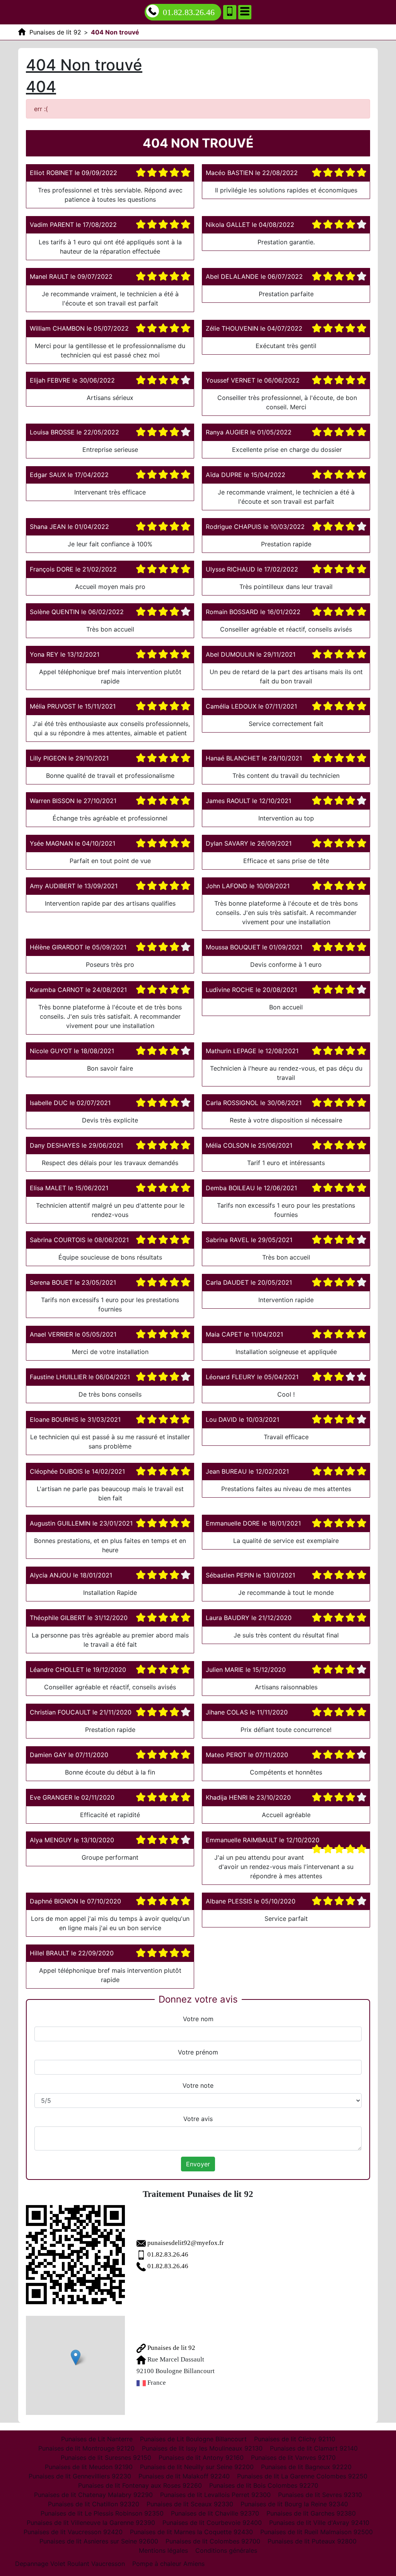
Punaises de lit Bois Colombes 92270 (264, 2485)
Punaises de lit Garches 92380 (311, 2513)
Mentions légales (163, 2550)
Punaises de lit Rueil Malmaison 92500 (317, 2532)
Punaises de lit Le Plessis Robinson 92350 (102, 2513)
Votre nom (198, 2019)
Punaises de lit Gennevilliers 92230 (80, 2476)
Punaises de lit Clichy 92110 (295, 2439)
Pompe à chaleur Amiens (168, 2564)
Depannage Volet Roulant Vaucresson (70, 2564)
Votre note (198, 2085)
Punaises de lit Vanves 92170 (293, 2458)
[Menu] (245, 12)
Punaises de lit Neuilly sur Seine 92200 (197, 2467)
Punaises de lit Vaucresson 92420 (73, 2532)
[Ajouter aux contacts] (230, 12)
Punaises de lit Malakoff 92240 (184, 2476)
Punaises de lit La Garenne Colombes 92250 (302, 2476)
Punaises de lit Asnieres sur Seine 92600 (99, 2541)
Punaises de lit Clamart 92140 (314, 2448)
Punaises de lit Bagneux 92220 (306, 2467)
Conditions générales (226, 2550)
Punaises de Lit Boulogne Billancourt (193, 2439)
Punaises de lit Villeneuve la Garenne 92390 (91, 2523)
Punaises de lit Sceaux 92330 (190, 2504)
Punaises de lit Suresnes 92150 (106, 2458)
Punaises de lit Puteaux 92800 (312, 2541)
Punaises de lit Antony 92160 (201, 2458)
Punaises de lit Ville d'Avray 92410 (319, 2523)
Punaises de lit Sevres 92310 (320, 2495)
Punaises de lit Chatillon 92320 (94, 2504)
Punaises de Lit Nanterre (97, 2439)
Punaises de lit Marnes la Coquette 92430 (191, 2532)
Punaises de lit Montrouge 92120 (86, 2448)
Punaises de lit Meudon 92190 (89, 2467)
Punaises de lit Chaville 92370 (215, 2513)
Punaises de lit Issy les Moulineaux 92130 (202, 2448)
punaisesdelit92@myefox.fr (186, 2243)
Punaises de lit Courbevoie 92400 (212, 2523)
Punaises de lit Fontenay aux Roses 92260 (140, 2485)
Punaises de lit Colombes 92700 (213, 2541)
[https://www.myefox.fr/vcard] (75, 2255)
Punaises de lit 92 (171, 2348)
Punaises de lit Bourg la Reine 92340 (294, 2504)
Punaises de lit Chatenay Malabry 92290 (93, 2495)
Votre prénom (198, 2052)
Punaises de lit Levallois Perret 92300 (215, 2495)
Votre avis (198, 2119)
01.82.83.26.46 (189, 12)
